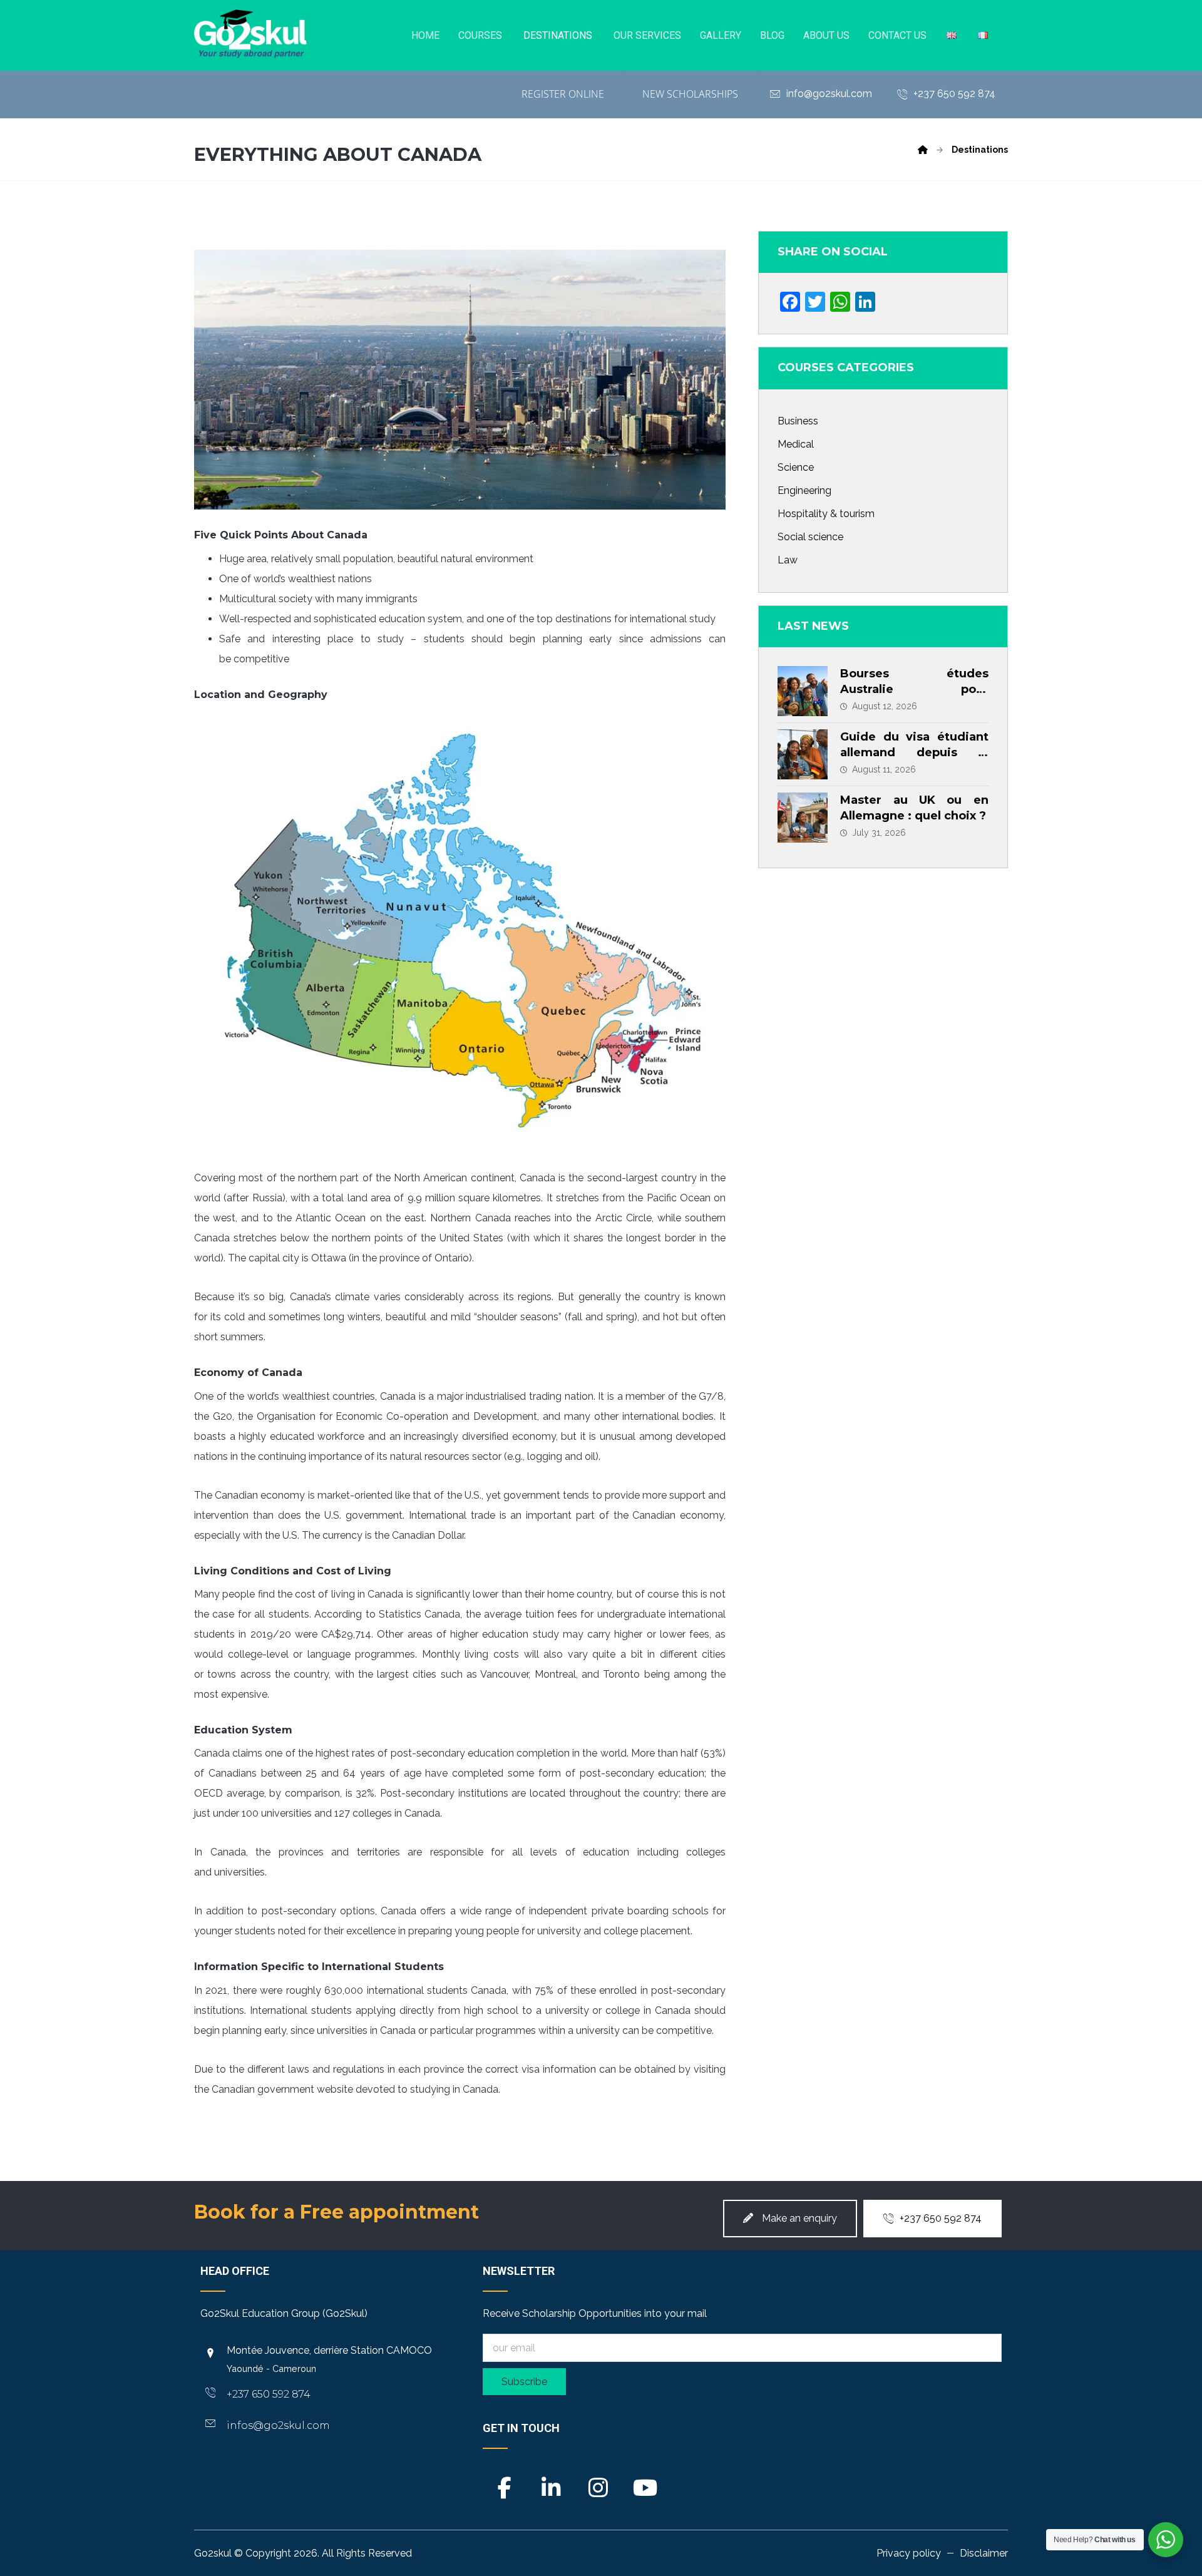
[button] (505, 2483)
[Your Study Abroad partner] (250, 34)
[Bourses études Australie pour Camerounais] (803, 691)
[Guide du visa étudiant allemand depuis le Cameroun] (803, 754)
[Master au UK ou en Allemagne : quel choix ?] (803, 818)
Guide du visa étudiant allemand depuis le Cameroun (914, 752)
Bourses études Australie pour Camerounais (914, 689)
